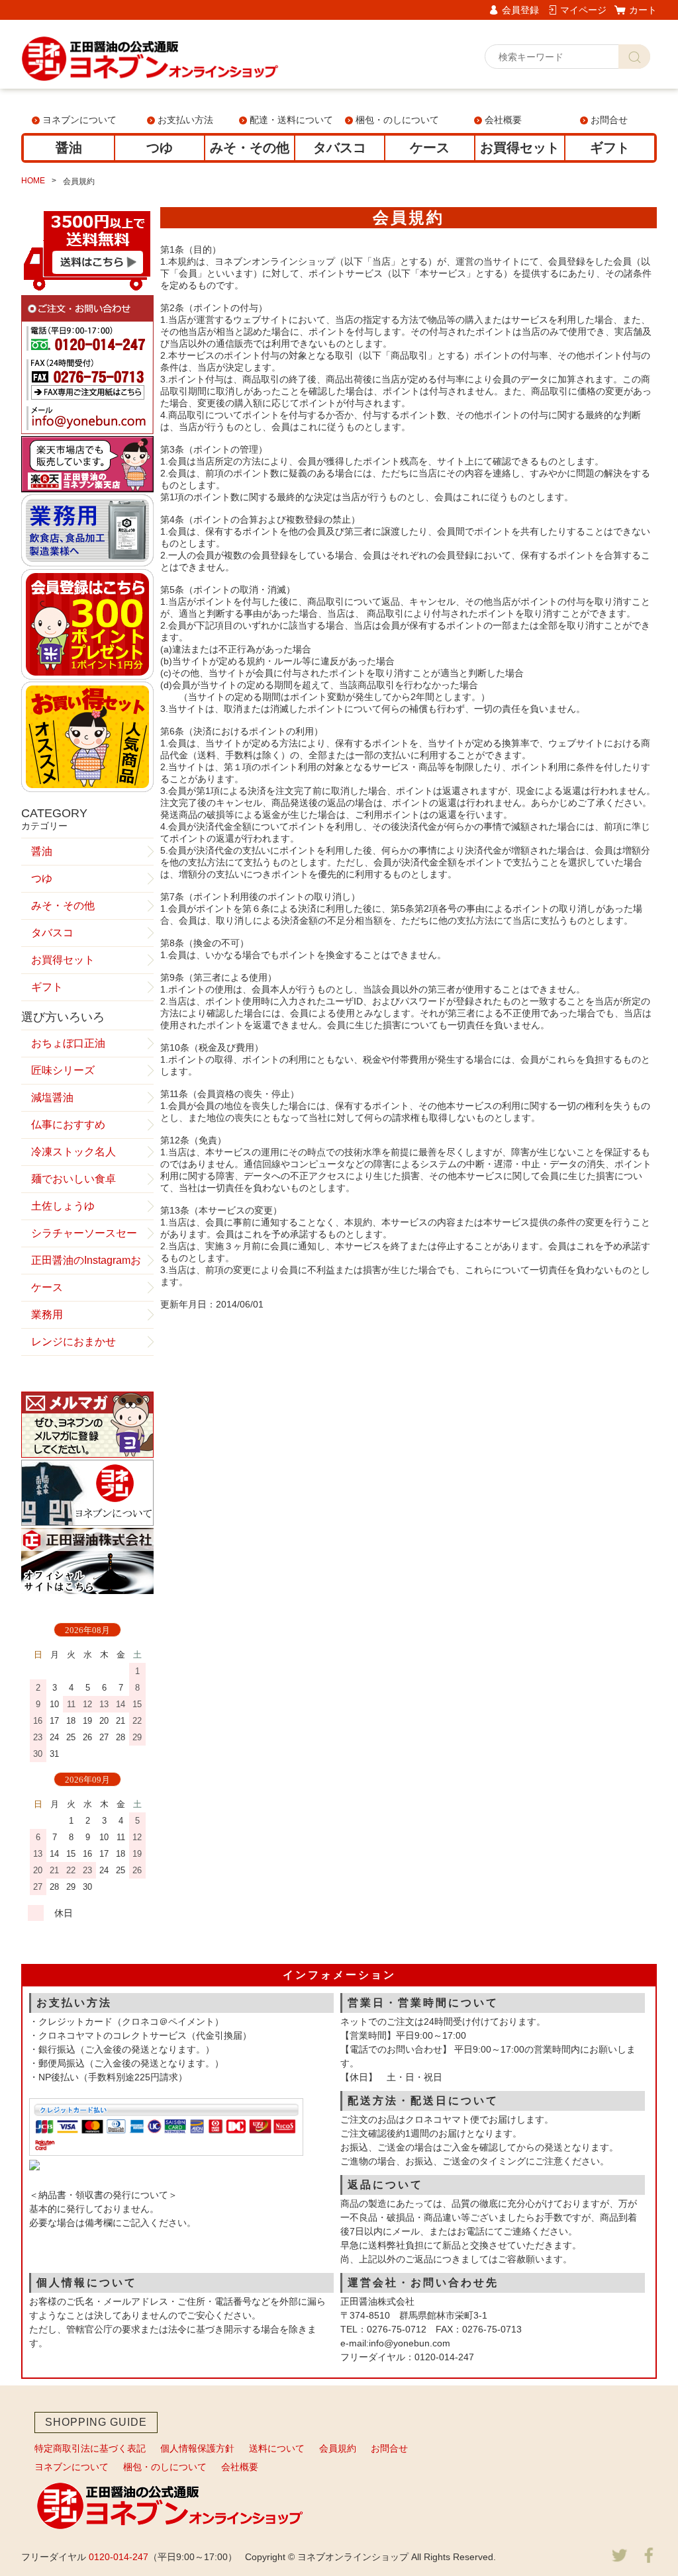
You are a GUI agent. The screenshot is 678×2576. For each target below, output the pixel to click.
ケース (430, 148)
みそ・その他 (250, 148)
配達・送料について (291, 120)
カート (643, 10)
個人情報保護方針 (197, 2448)
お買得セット (520, 148)
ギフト (610, 148)
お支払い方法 (185, 120)
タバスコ (340, 148)
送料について (277, 2448)
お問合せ (609, 120)
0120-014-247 (119, 2557)
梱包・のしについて (397, 120)
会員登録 (520, 10)
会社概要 (503, 120)
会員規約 (338, 2448)
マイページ (583, 10)
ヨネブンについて (79, 120)
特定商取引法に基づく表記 (90, 2448)
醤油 (69, 148)
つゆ (160, 148)
